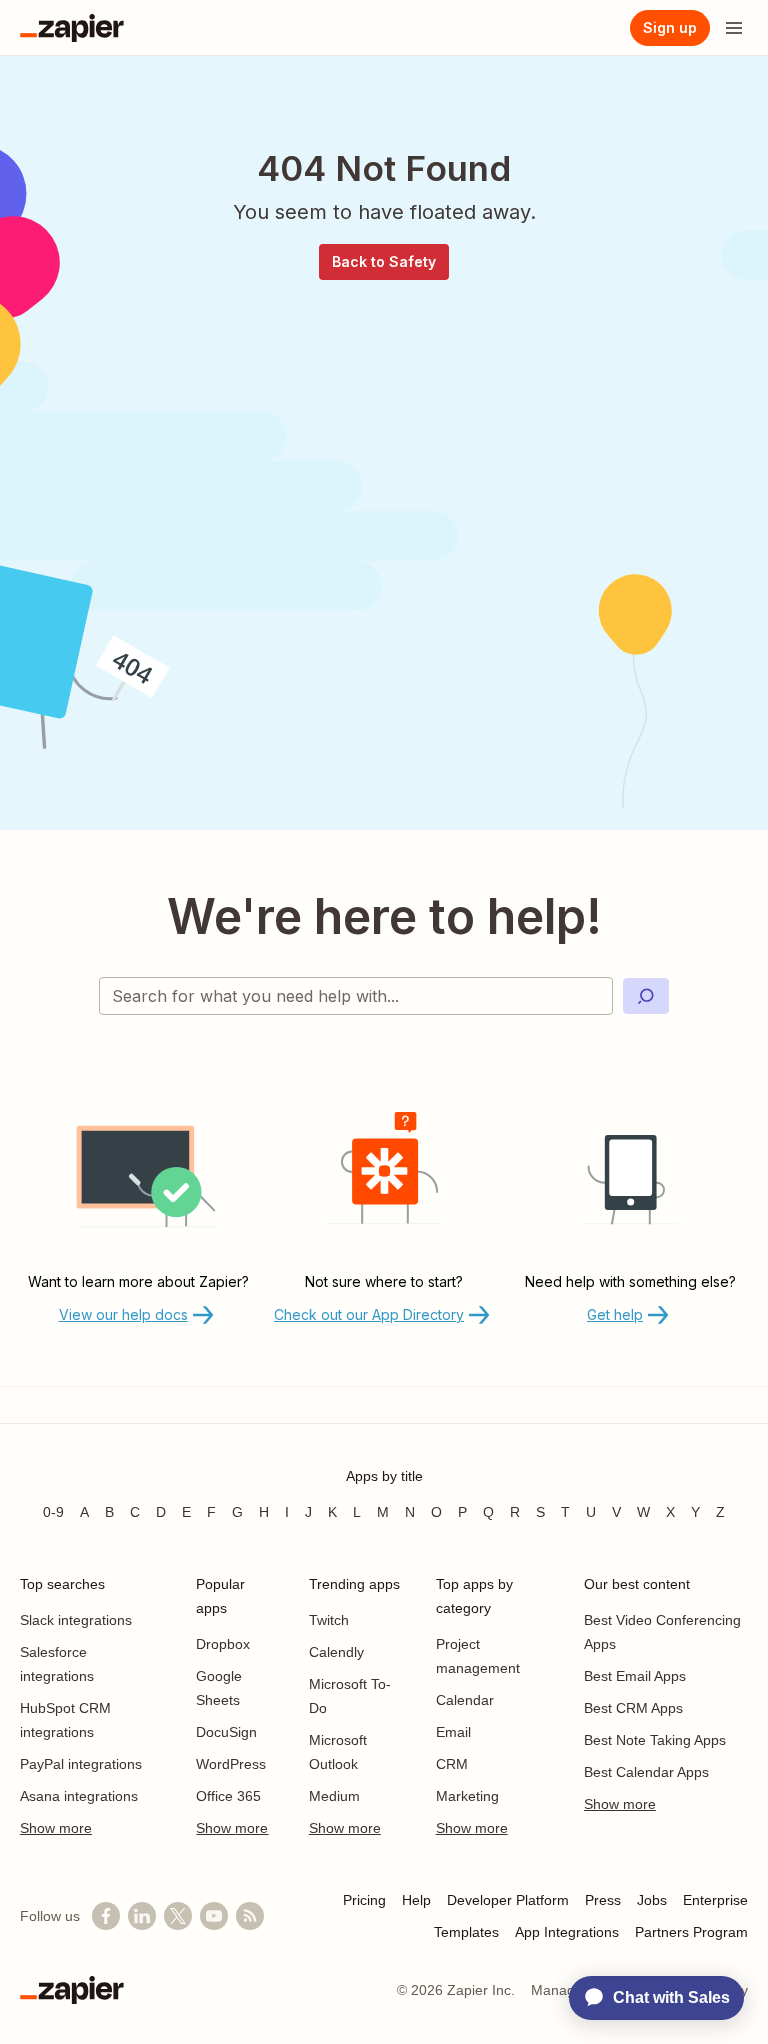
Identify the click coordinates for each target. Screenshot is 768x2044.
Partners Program (691, 1932)
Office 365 (228, 1796)
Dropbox (223, 1644)
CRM (452, 1764)
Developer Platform (508, 1900)
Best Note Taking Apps (655, 1740)
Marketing (467, 1796)
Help (416, 1900)
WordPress (231, 1764)
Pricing (364, 1900)
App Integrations (567, 1932)
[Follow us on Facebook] (106, 1916)
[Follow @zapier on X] (178, 1916)
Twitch (329, 1620)
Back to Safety (384, 261)
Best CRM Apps (633, 1708)
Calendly (336, 1652)
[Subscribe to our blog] (250, 1916)
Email (453, 1732)
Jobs (652, 1900)
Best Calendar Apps (646, 1772)
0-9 (53, 1512)
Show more (56, 1828)
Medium (334, 1796)
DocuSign (226, 1732)
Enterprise (715, 1900)
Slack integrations (76, 1620)
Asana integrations (79, 1796)
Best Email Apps (635, 1676)
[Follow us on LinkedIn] (142, 1916)
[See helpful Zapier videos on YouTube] (214, 1916)
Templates (466, 1932)
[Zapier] (72, 28)
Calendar (465, 1700)
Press (603, 1900)
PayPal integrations (81, 1764)
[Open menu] (734, 28)
